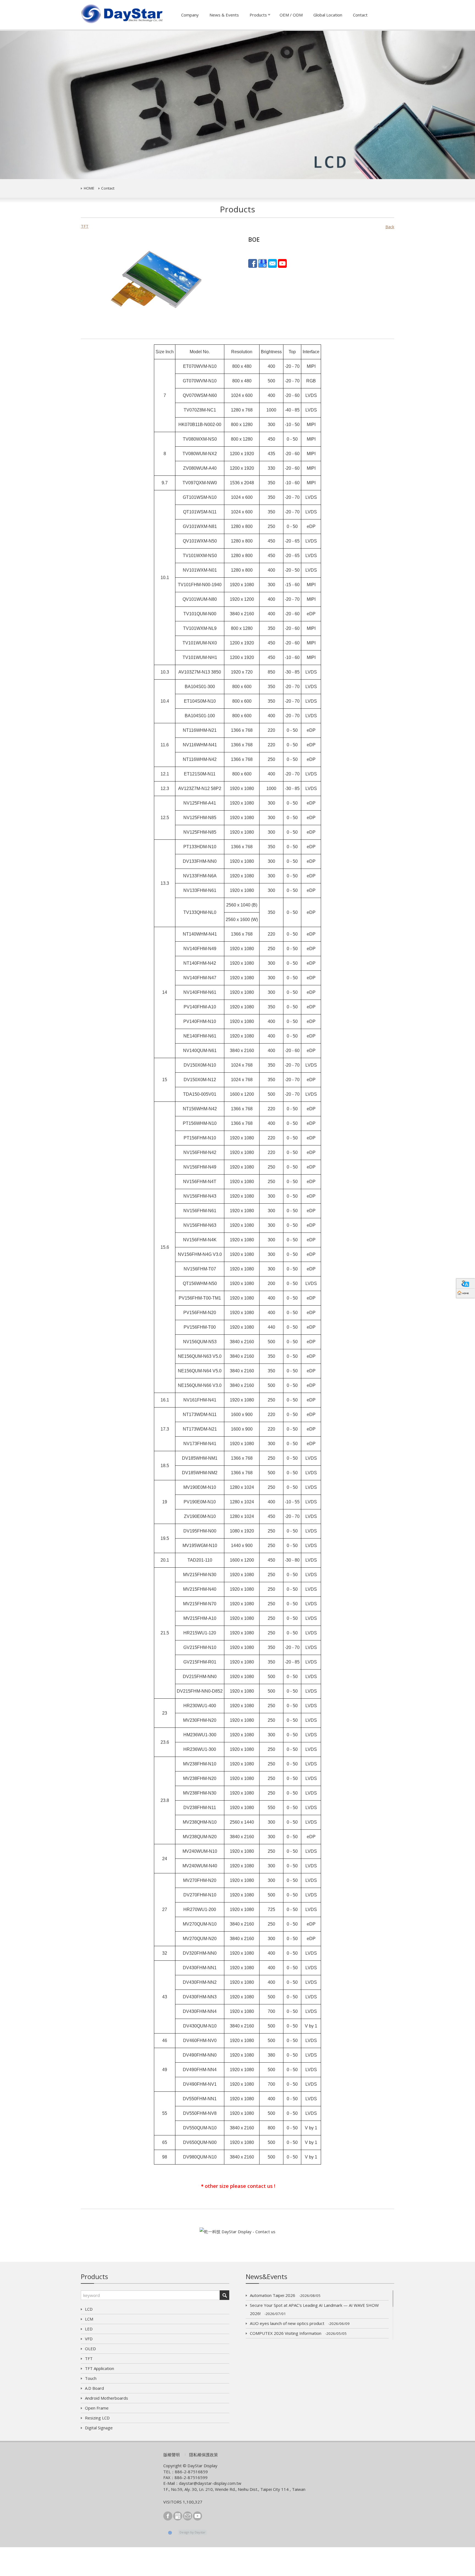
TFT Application (100, 2368)
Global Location (328, 15)
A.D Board (94, 2388)
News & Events (224, 15)
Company (190, 15)
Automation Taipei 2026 (285, 2295)
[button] (36, 105)
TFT (89, 2358)
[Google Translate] (466, 1283)
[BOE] (157, 281)
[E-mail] (272, 263)
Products (258, 15)
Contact (360, 15)
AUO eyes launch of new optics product (300, 2323)
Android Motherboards (107, 2398)
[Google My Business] (263, 263)
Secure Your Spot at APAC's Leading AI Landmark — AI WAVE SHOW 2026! (314, 2309)
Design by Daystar (193, 2532)
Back (390, 227)
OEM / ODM (291, 15)
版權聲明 (172, 2455)
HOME (89, 188)
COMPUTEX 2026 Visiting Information (298, 2333)
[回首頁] (466, 1293)
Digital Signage (99, 2428)
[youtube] (282, 263)
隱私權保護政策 (204, 2455)
